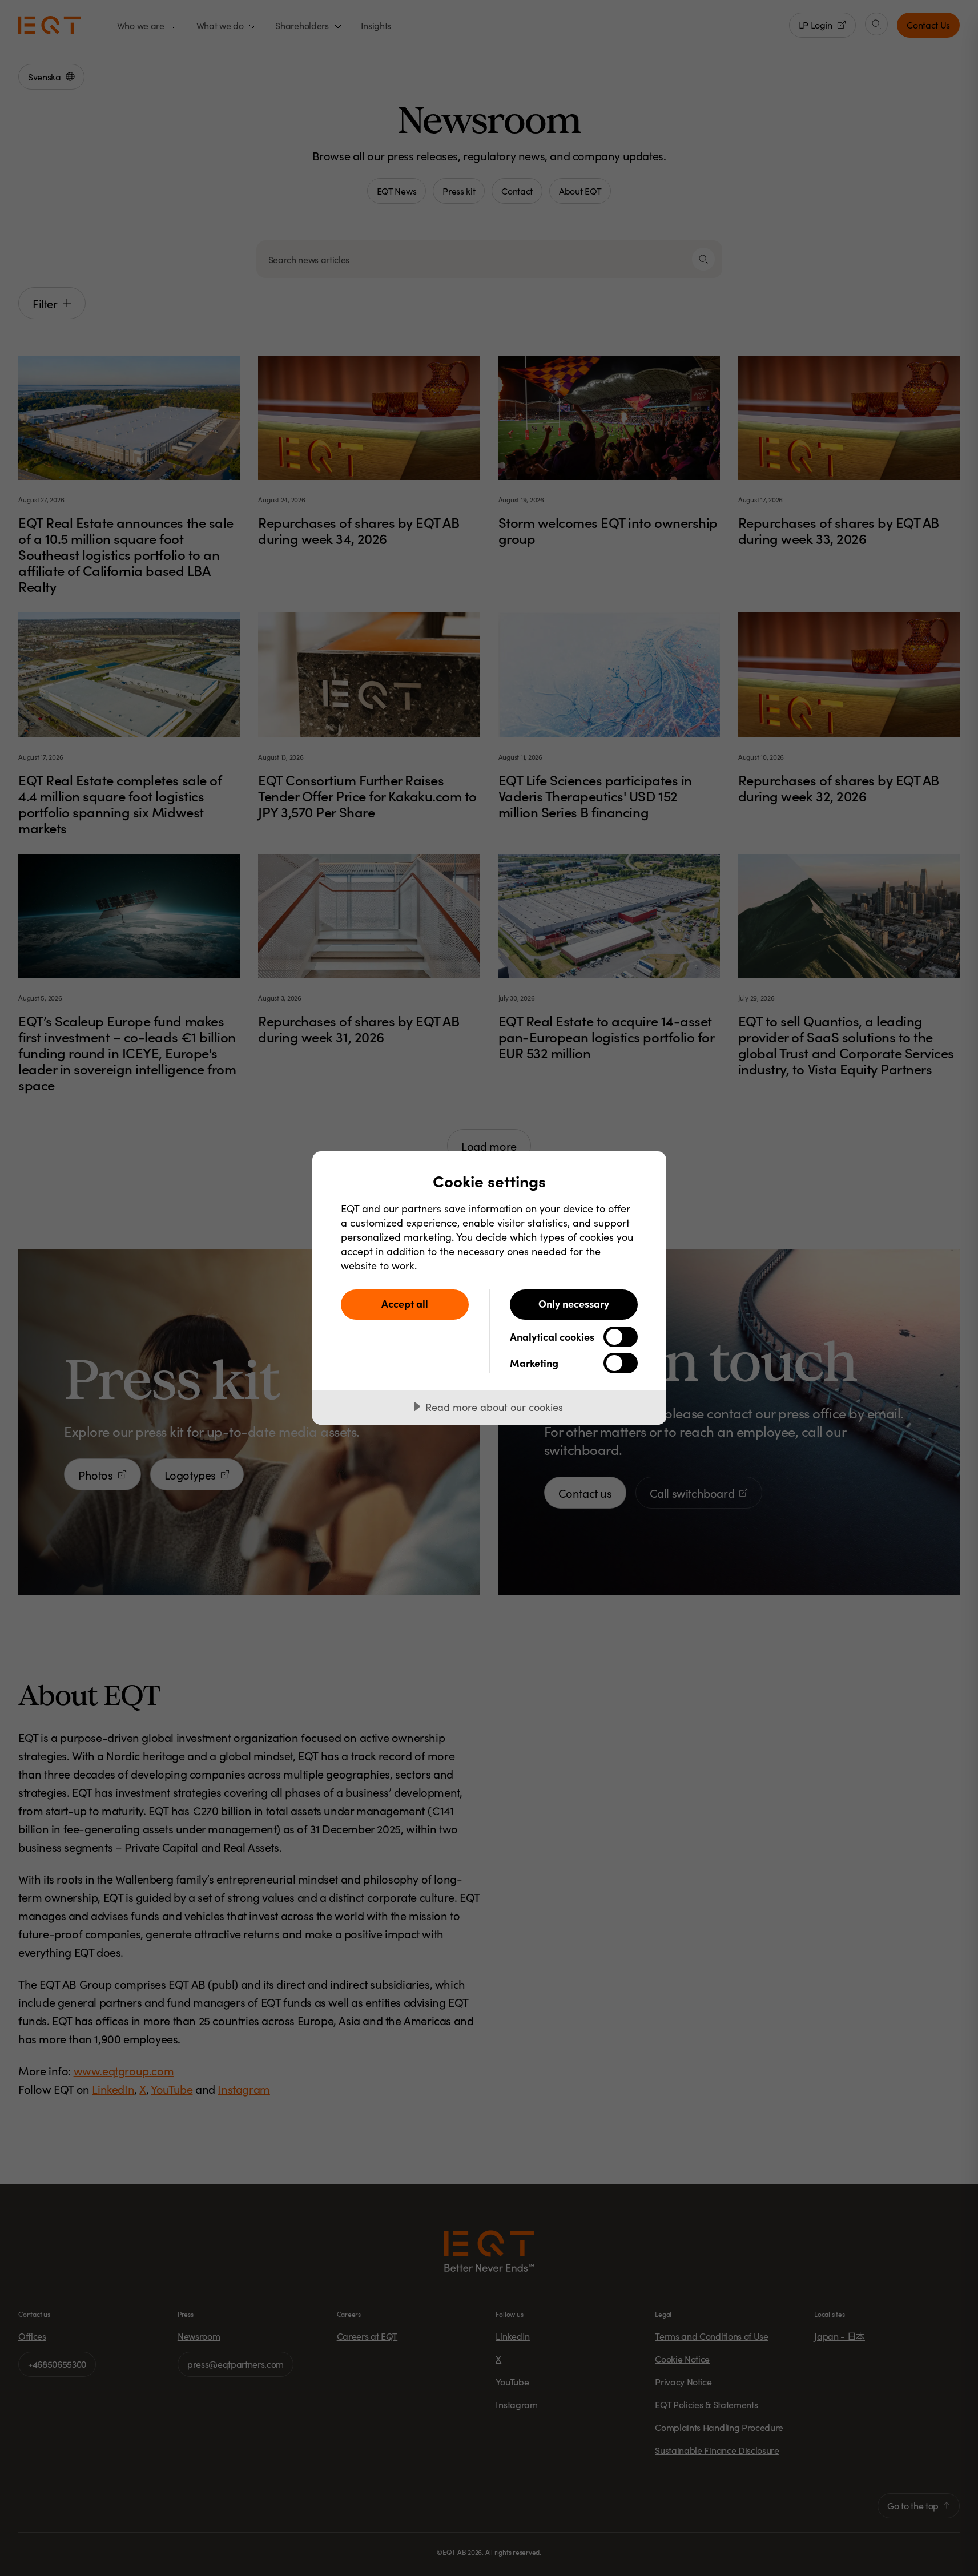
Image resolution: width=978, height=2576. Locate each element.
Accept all (405, 1303)
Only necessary (574, 1303)
